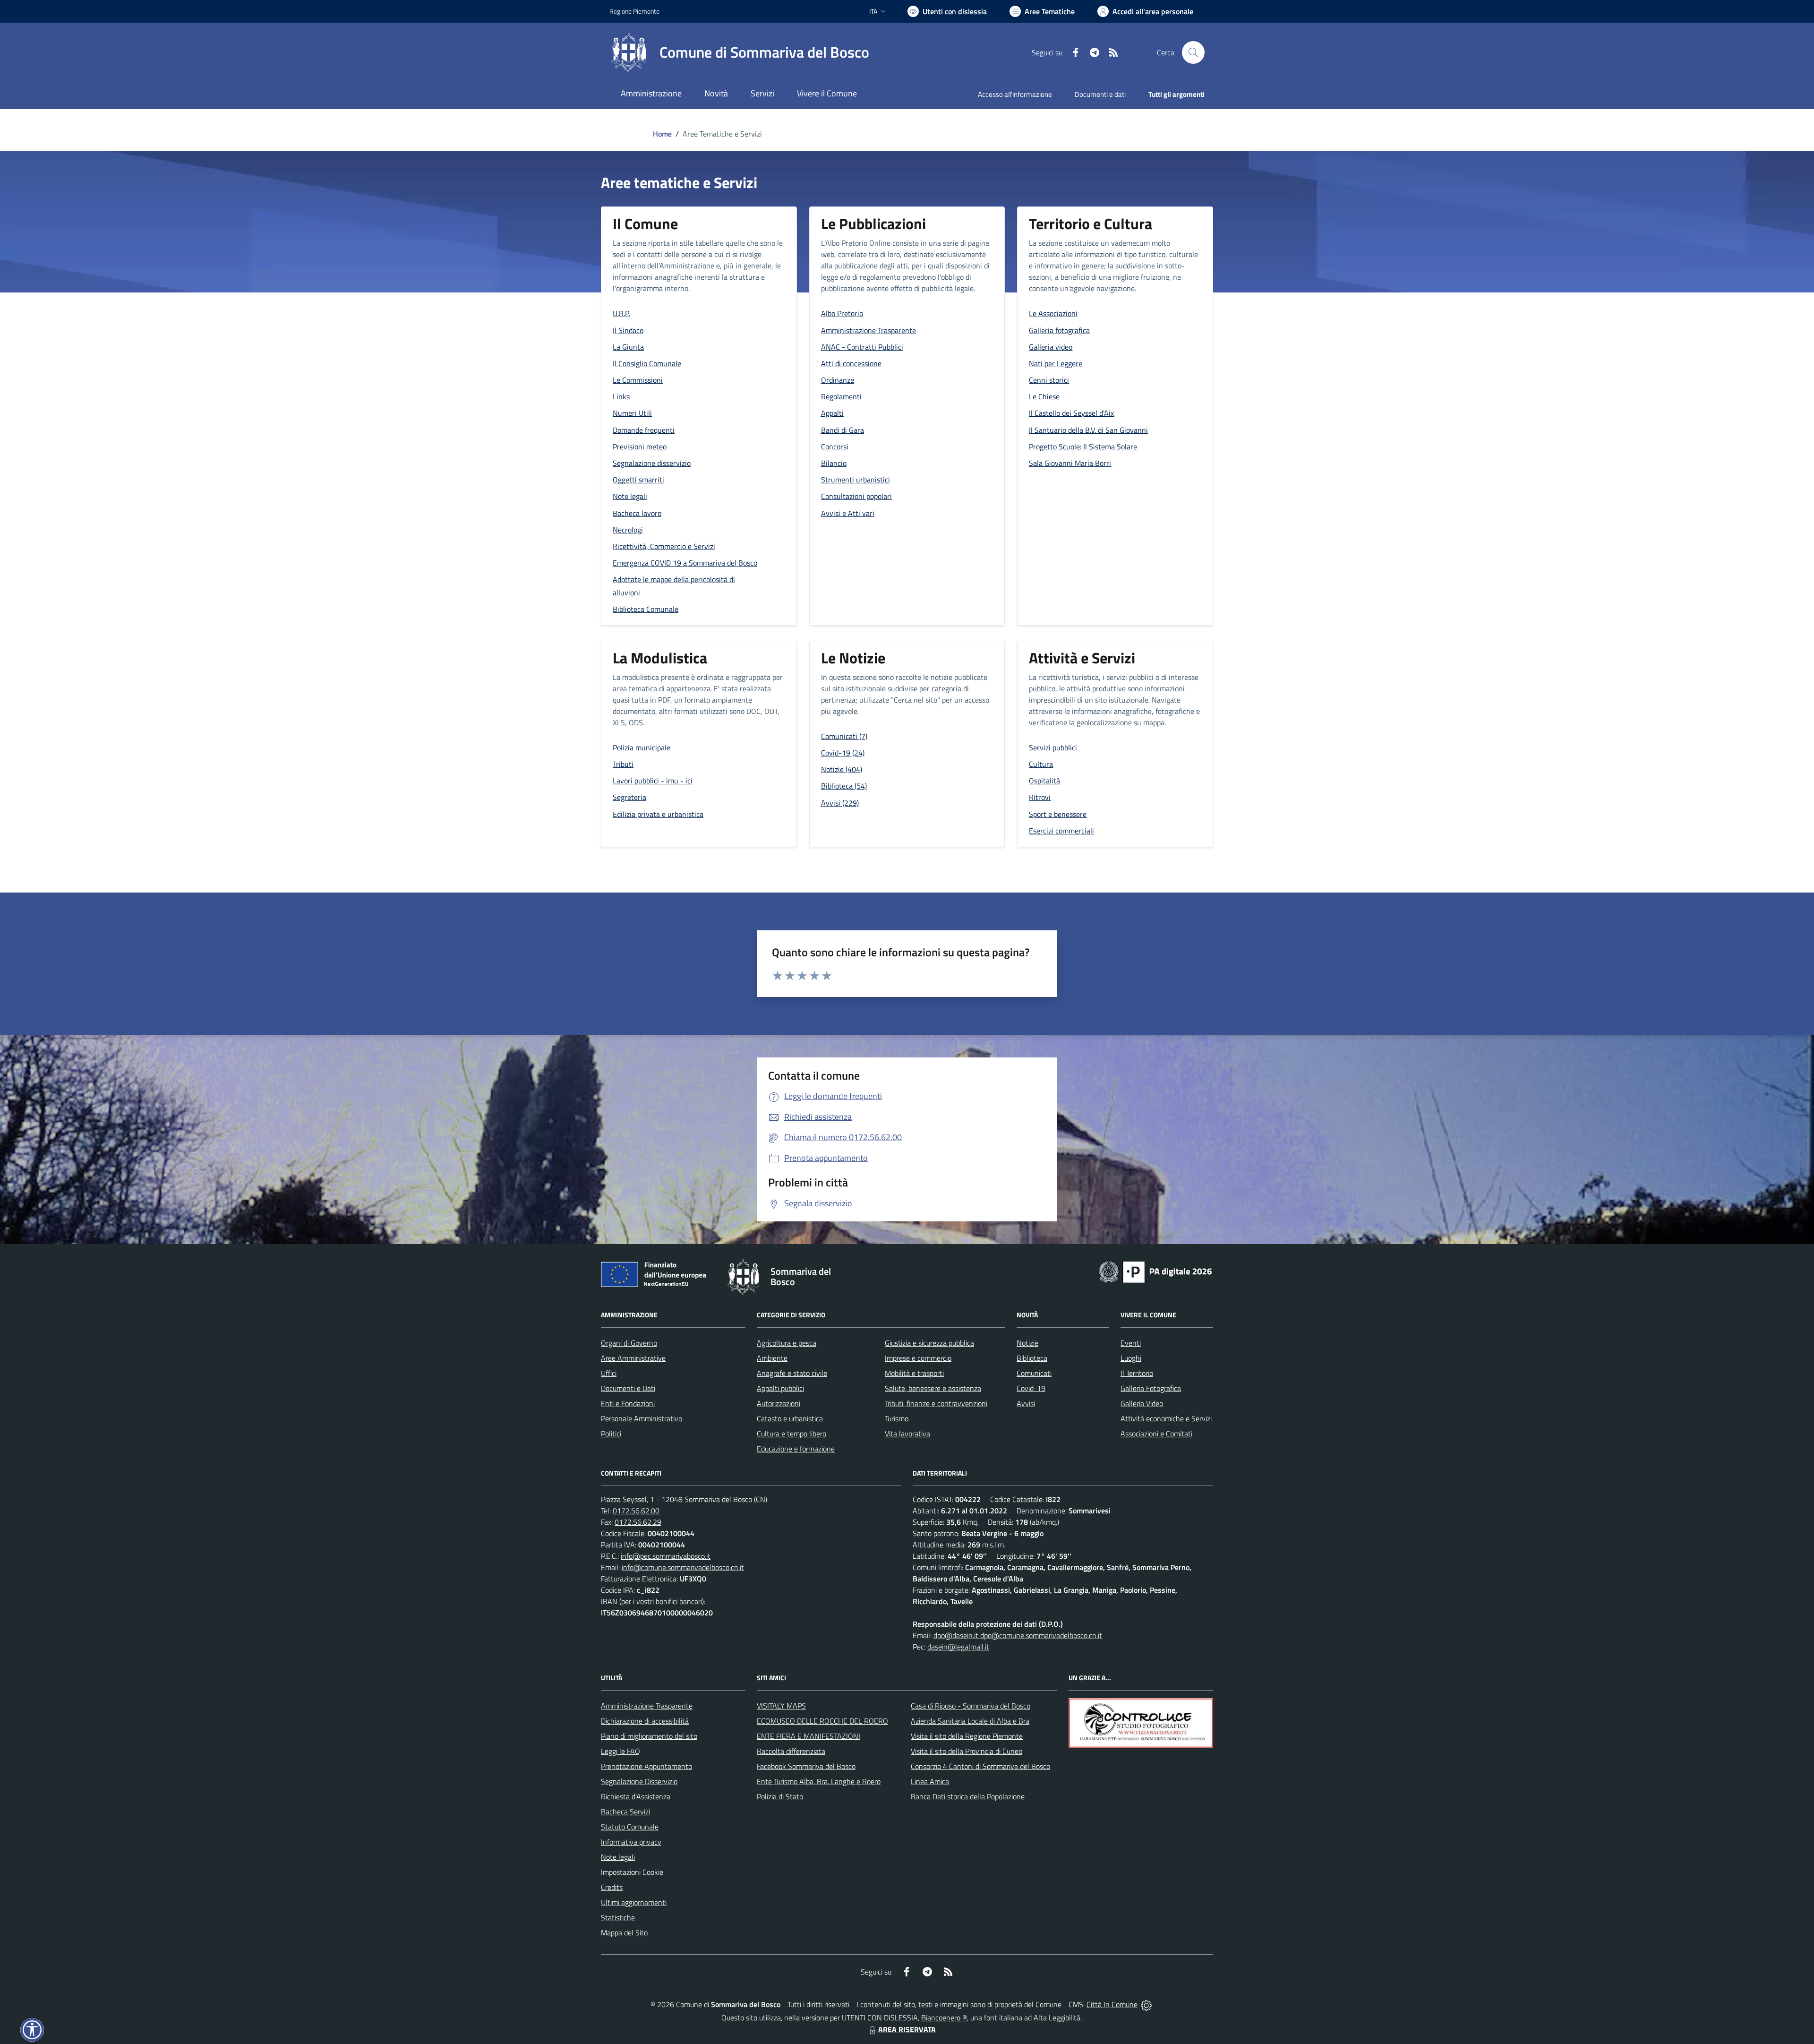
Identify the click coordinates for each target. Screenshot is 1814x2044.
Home (662, 134)
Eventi (1131, 1343)
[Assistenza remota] (1146, 2004)
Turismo (897, 1418)
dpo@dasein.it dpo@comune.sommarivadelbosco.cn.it (1018, 1635)
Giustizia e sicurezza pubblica (929, 1343)
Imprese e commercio (918, 1358)
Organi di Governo (629, 1343)
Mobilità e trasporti (914, 1373)
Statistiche (618, 1917)
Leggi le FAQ (620, 1751)
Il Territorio (1137, 1373)
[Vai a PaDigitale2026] (1155, 1271)
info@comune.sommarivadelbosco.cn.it (683, 1567)
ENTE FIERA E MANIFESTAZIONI (809, 1736)
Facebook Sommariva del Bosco (806, 1766)
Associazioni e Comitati (1156, 1434)
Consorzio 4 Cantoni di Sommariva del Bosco (980, 1766)
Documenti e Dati (628, 1388)
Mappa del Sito (624, 1932)
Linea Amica (930, 1781)
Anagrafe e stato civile (792, 1373)
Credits (612, 1887)
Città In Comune (1112, 2004)
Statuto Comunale (630, 1827)
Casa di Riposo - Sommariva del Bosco (971, 1706)
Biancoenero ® (944, 2018)
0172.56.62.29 (638, 1522)
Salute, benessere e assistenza (933, 1388)
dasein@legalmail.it (958, 1647)
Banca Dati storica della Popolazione (968, 1796)
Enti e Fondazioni (628, 1403)
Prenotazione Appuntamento (646, 1766)
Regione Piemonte (634, 11)
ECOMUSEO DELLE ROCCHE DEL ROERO (822, 1721)
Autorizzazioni (779, 1403)
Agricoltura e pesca (787, 1343)
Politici (611, 1434)
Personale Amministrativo (642, 1418)
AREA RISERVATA (907, 2029)
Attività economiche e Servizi (1166, 1418)
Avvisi (1026, 1403)
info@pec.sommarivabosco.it (666, 1556)
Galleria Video (1142, 1403)
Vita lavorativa (907, 1434)
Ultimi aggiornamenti (634, 1902)
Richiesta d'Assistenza (636, 1796)
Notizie (1027, 1343)
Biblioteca (1032, 1358)
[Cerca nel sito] (1193, 52)
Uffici (609, 1373)
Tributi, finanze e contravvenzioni (936, 1403)
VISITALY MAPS (781, 1706)
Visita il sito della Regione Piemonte (967, 1736)
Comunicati (1034, 1373)
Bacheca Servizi (625, 1812)
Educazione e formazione (796, 1449)
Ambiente (772, 1358)
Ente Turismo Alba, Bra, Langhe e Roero (819, 1781)
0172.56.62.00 (636, 1511)
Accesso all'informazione (1015, 94)
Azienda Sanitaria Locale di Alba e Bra (970, 1721)
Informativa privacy (631, 1842)
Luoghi (1131, 1358)
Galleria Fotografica (1151, 1388)
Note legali (618, 1857)
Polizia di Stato (780, 1796)
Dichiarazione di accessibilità (645, 1721)
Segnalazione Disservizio (639, 1781)
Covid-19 (1031, 1388)
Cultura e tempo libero (791, 1434)
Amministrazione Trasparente (647, 1706)
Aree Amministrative (633, 1358)
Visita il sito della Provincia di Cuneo (967, 1751)
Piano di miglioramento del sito (649, 1736)
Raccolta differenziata (791, 1751)
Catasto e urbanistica (790, 1418)
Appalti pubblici (780, 1388)
